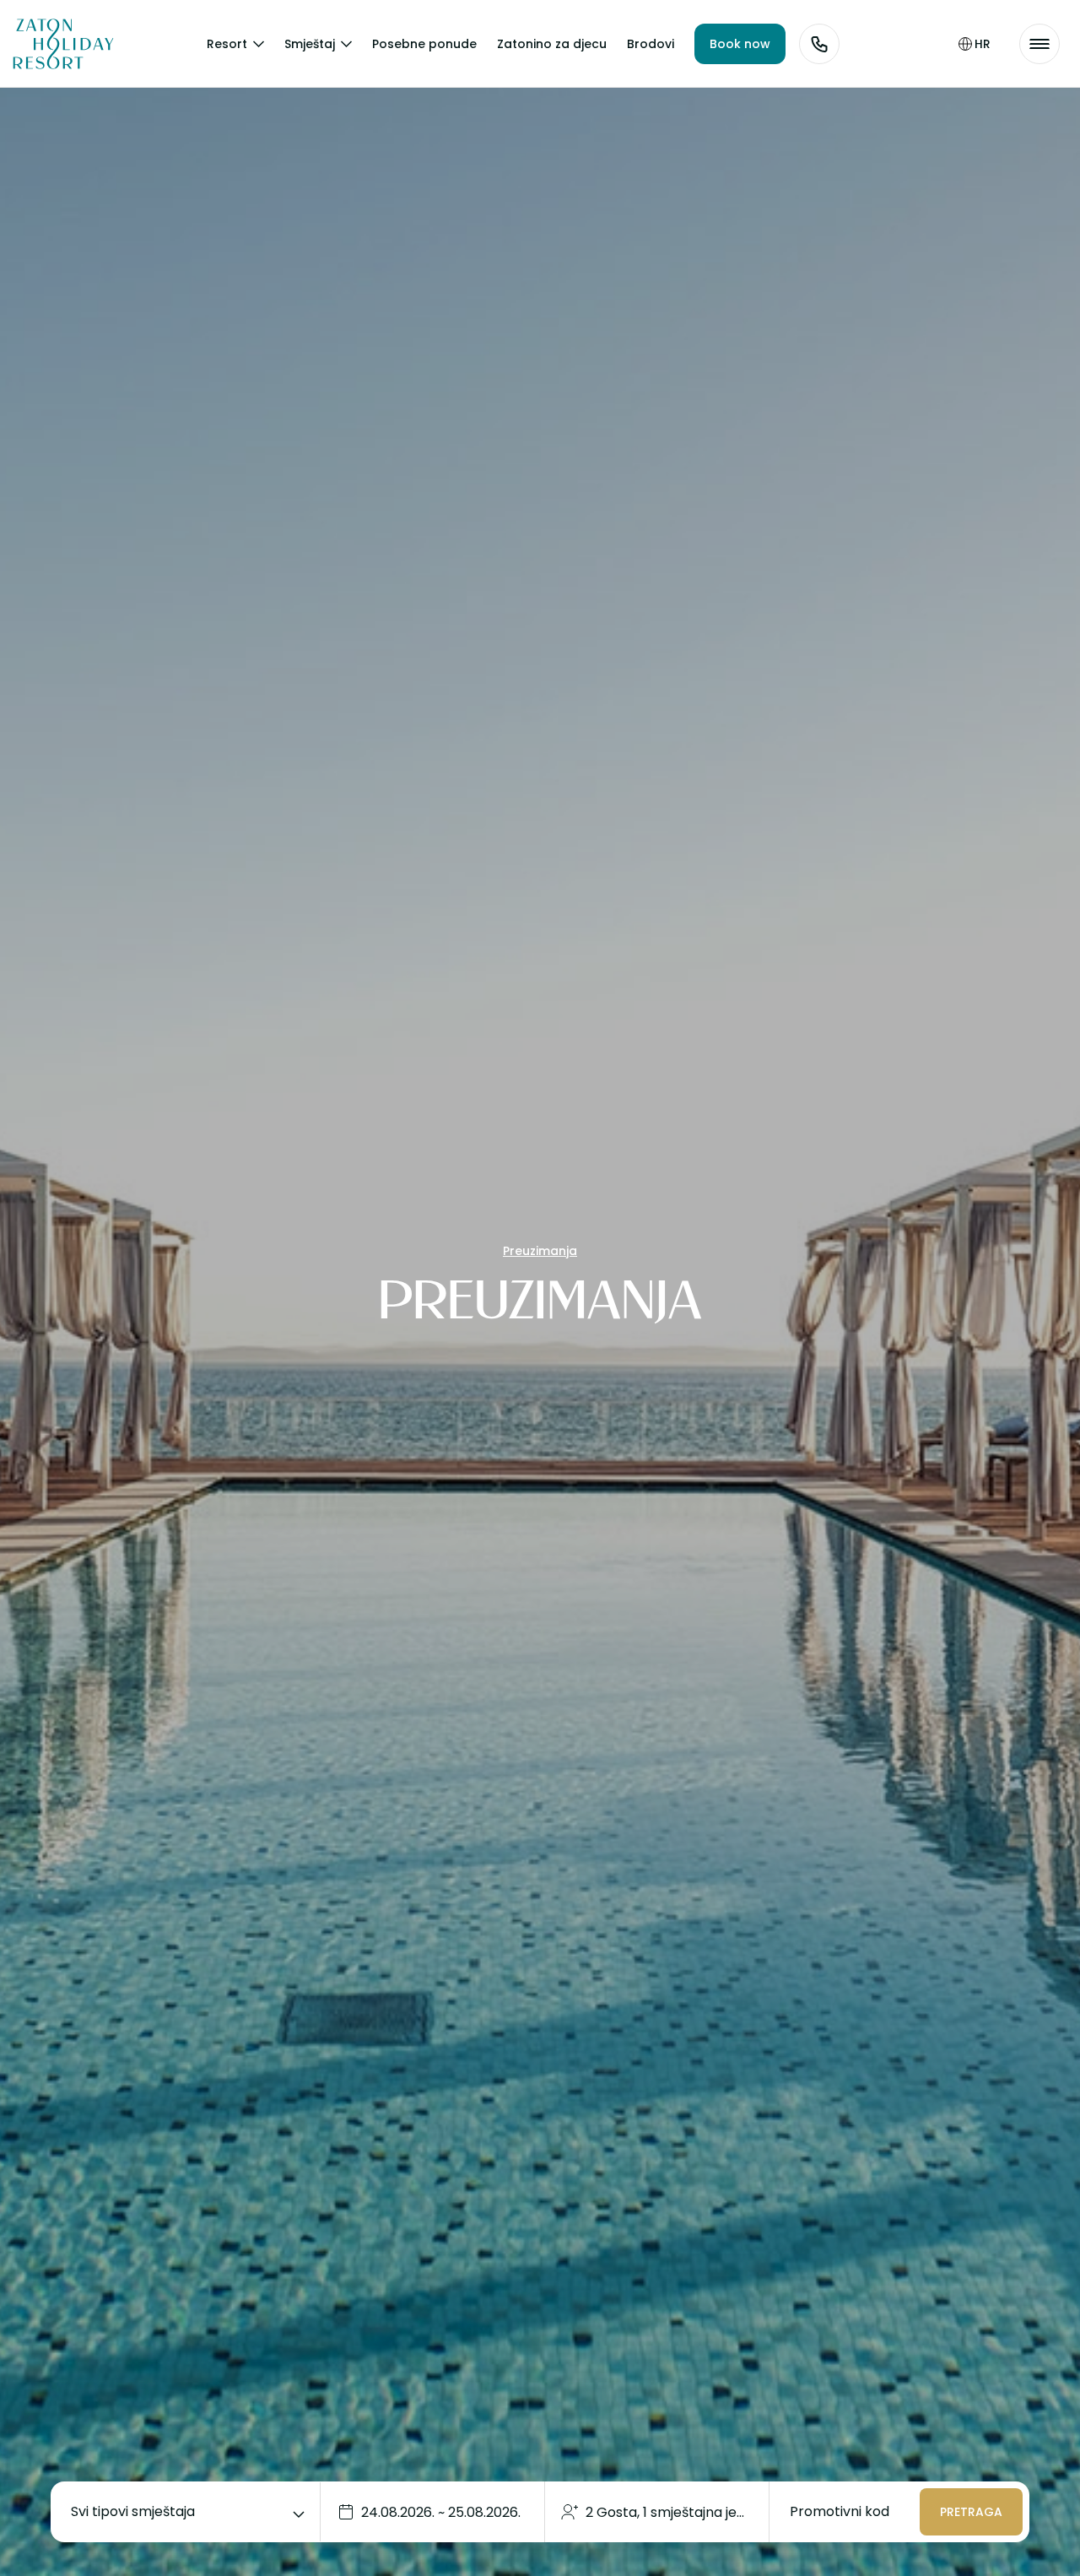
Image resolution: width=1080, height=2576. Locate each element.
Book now (740, 44)
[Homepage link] (51, 44)
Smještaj (310, 44)
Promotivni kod (840, 2511)
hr (983, 44)
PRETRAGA (971, 2512)
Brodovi (651, 44)
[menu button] (1039, 44)
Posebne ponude (424, 44)
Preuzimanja (540, 1251)
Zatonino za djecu (552, 44)
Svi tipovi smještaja (133, 2511)
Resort (227, 44)
